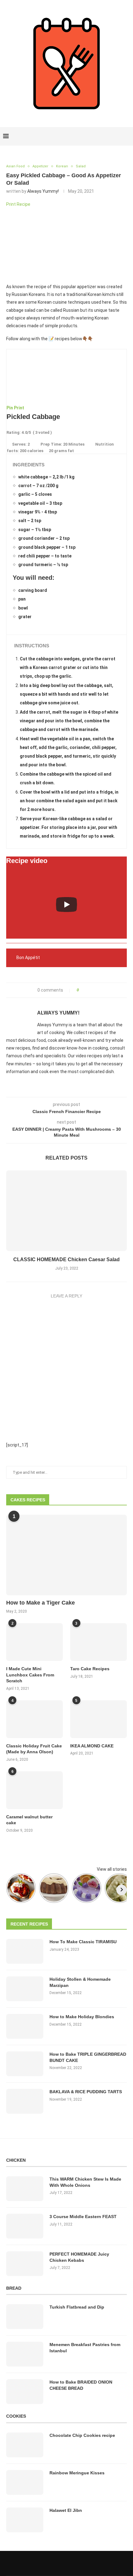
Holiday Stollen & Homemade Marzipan (80, 1982)
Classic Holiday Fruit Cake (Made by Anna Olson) (34, 1749)
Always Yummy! (43, 191)
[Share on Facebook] (86, 990)
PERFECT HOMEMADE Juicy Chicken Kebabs (79, 2257)
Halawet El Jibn (66, 2510)
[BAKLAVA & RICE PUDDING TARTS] (25, 2101)
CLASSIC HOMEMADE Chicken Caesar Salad (66, 1259)
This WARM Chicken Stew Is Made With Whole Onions (85, 2182)
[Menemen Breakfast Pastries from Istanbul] (25, 2354)
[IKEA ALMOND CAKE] (99, 1719)
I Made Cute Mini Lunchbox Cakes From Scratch (30, 1675)
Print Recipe (18, 204)
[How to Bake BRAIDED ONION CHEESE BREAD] (25, 2392)
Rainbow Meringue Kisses (77, 2473)
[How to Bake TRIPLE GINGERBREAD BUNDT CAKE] (25, 2064)
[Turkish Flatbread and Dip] (25, 2317)
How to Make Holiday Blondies (82, 2017)
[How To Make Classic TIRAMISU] (25, 1951)
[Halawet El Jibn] (25, 2520)
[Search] (127, 136)
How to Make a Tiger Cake (41, 1603)
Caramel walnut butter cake (29, 1820)
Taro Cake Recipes (90, 1669)
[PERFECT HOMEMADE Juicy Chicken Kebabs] (25, 2264)
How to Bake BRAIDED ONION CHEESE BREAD (81, 2385)
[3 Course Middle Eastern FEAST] (25, 2226)
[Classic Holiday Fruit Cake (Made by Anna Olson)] (34, 1719)
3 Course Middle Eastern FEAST (83, 2217)
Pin (10, 408)
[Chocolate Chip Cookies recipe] (25, 2445)
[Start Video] (66, 904)
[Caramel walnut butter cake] (34, 1790)
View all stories (112, 1869)
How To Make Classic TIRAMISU (83, 1942)
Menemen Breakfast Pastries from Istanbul (85, 2348)
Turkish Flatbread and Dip (77, 2307)
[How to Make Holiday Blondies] (25, 2026)
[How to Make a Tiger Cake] (66, 1555)
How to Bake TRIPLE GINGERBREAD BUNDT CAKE (88, 2057)
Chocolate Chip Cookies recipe (82, 2435)
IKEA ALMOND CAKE (92, 1746)
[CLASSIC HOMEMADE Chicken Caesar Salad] (66, 1211)
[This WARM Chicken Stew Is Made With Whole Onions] (25, 2189)
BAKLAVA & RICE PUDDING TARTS (86, 2092)
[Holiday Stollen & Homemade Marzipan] (25, 1989)
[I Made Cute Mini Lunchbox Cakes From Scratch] (34, 1642)
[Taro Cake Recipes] (99, 1642)
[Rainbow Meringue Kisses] (25, 2482)
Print (19, 408)
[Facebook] (106, 136)
